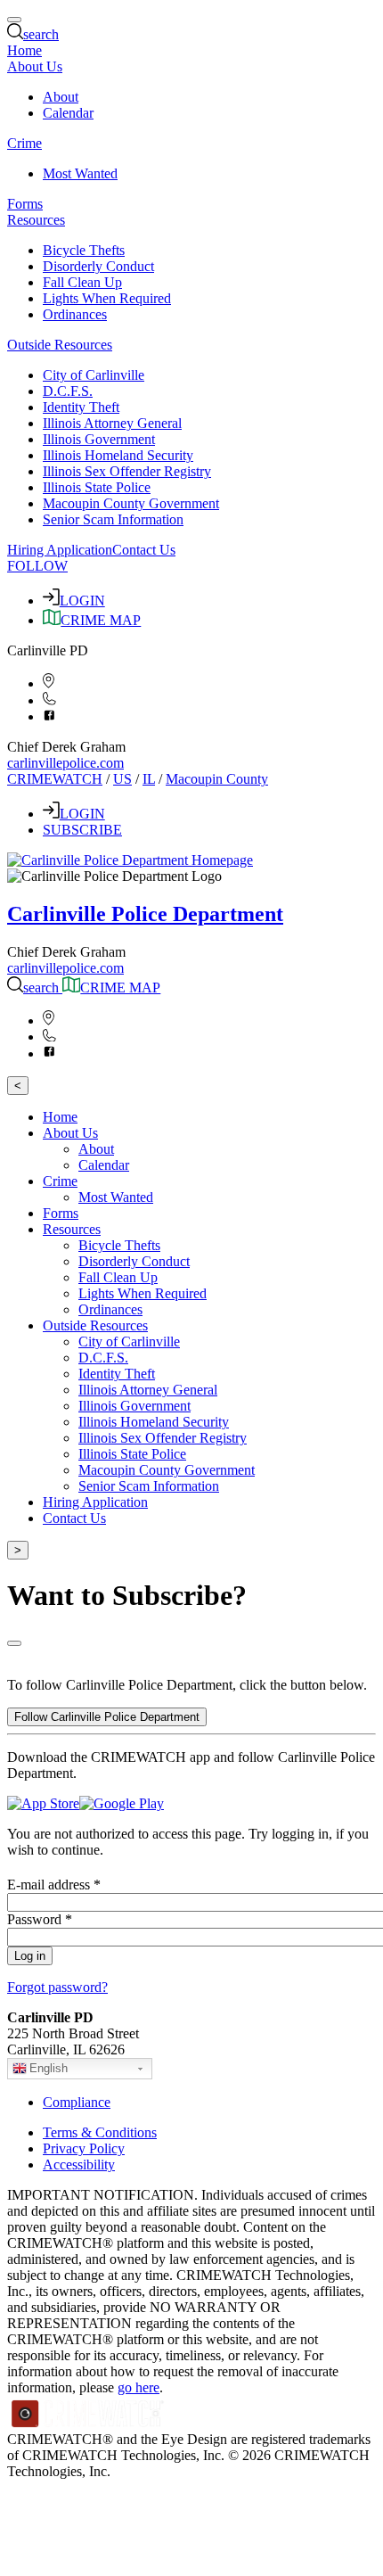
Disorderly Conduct (98, 266)
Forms (25, 204)
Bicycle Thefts (84, 250)
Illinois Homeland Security (118, 455)
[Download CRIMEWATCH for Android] (122, 1803)
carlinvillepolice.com (65, 763)
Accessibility (79, 2164)
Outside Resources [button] (60, 345)
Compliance (77, 2102)
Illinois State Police (97, 487)
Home (24, 50)
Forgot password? (57, 1987)
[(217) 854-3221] (49, 700)
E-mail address (54, 1885)
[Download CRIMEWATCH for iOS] (43, 1803)
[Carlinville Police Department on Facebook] (49, 716)
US (122, 779)
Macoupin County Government (131, 503)
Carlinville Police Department (145, 914)
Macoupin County (217, 779)
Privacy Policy (84, 2148)
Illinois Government (99, 439)
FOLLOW (37, 566)
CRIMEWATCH (55, 779)
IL (149, 779)
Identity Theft (81, 407)
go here (139, 2387)
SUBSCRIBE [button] (82, 830)
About (61, 97)
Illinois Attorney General (112, 423)
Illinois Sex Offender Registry (127, 471)
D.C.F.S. (68, 391)
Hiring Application (60, 550)
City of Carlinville (94, 375)
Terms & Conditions (100, 2132)
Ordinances (75, 314)
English (49, 2068)
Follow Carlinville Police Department (107, 1717)
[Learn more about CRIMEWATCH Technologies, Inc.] (88, 2423)
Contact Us (144, 550)
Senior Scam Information (113, 519)
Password (40, 1919)
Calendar (68, 113)
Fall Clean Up (82, 282)
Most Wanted (80, 173)
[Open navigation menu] (14, 20)
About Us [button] (35, 66)
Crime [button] (24, 143)
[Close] (14, 1643)
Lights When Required (107, 298)
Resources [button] (36, 220)
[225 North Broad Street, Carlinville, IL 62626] (49, 683)
